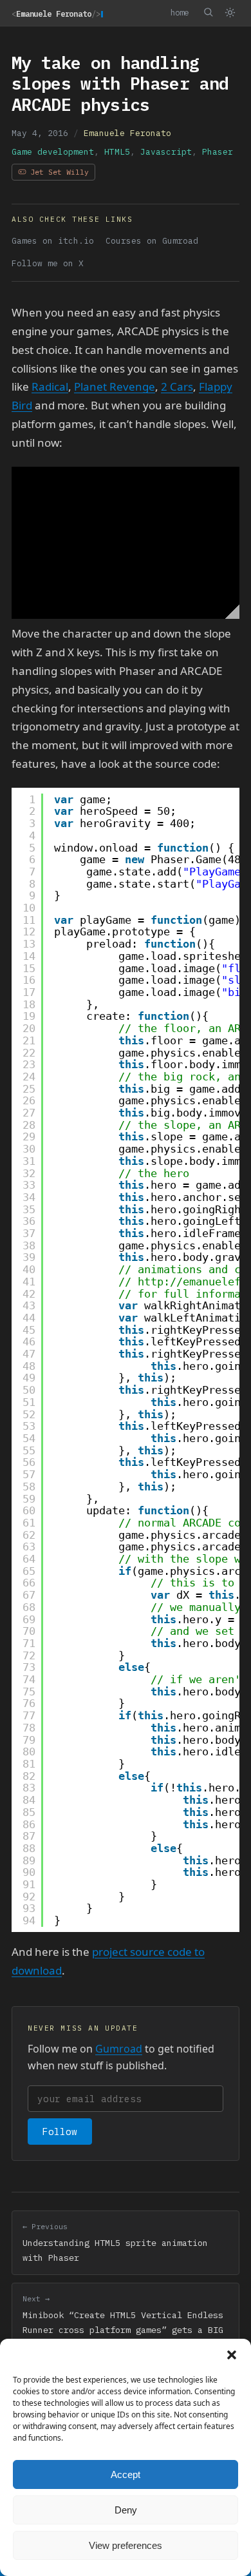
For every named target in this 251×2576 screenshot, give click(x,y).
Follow (60, 2132)
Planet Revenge (115, 386)
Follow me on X (48, 263)
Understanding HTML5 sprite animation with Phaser (115, 2242)
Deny (126, 2510)
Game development (53, 152)
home (180, 12)
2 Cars (177, 386)
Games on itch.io (53, 241)
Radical (50, 386)
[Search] (208, 12)
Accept (126, 2474)
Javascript (166, 152)
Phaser (218, 152)
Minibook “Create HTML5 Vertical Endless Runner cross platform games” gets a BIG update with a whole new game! (123, 2322)
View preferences (126, 2545)
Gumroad (119, 2049)
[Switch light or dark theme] (230, 13)
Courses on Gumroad (152, 241)
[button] (232, 2355)
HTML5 (117, 152)
